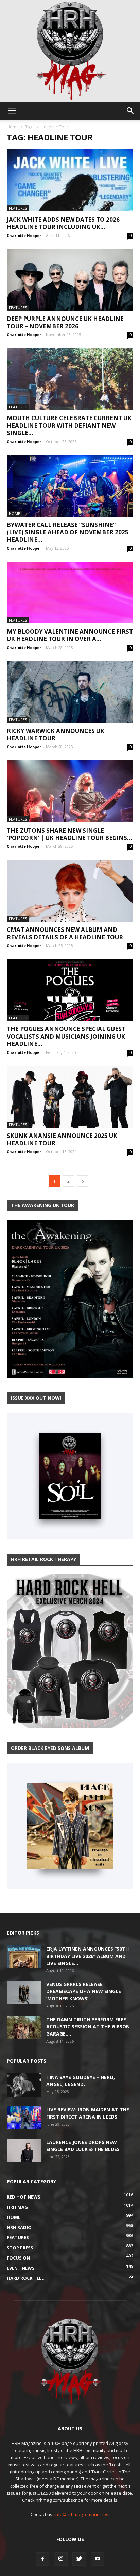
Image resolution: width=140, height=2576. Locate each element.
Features (18, 208)
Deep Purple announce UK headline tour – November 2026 (65, 322)
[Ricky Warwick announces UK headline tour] (70, 692)
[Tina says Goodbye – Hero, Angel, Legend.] (24, 2085)
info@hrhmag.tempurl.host (82, 2514)
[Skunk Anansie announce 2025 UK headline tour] (70, 1097)
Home (13, 127)
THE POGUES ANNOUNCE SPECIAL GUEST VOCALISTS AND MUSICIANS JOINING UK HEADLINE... (66, 1036)
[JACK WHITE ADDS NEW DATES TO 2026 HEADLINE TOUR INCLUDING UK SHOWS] (70, 180)
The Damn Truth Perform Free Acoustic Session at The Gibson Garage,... (88, 2027)
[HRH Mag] (70, 51)
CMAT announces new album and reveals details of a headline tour (65, 933)
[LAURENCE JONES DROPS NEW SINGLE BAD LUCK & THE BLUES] (24, 2150)
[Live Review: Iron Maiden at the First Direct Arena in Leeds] (24, 2118)
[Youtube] (98, 2559)
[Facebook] (42, 2559)
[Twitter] (79, 2559)
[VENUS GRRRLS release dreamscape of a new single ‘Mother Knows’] (24, 1992)
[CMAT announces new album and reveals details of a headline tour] (70, 891)
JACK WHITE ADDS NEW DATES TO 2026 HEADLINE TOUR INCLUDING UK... (63, 223)
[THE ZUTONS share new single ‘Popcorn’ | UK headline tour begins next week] (70, 791)
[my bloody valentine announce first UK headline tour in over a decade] (70, 593)
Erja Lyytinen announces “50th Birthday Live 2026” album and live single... (87, 1956)
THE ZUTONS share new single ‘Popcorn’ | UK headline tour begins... (69, 834)
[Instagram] (61, 2559)
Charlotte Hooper (24, 235)
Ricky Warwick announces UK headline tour (56, 734)
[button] (130, 111)
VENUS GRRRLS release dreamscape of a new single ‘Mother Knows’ (84, 1991)
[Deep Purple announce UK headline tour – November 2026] (70, 280)
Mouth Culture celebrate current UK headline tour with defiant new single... (69, 425)
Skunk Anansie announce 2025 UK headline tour (62, 1139)
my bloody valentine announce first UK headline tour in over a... (70, 635)
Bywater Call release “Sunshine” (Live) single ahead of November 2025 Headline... (68, 532)
